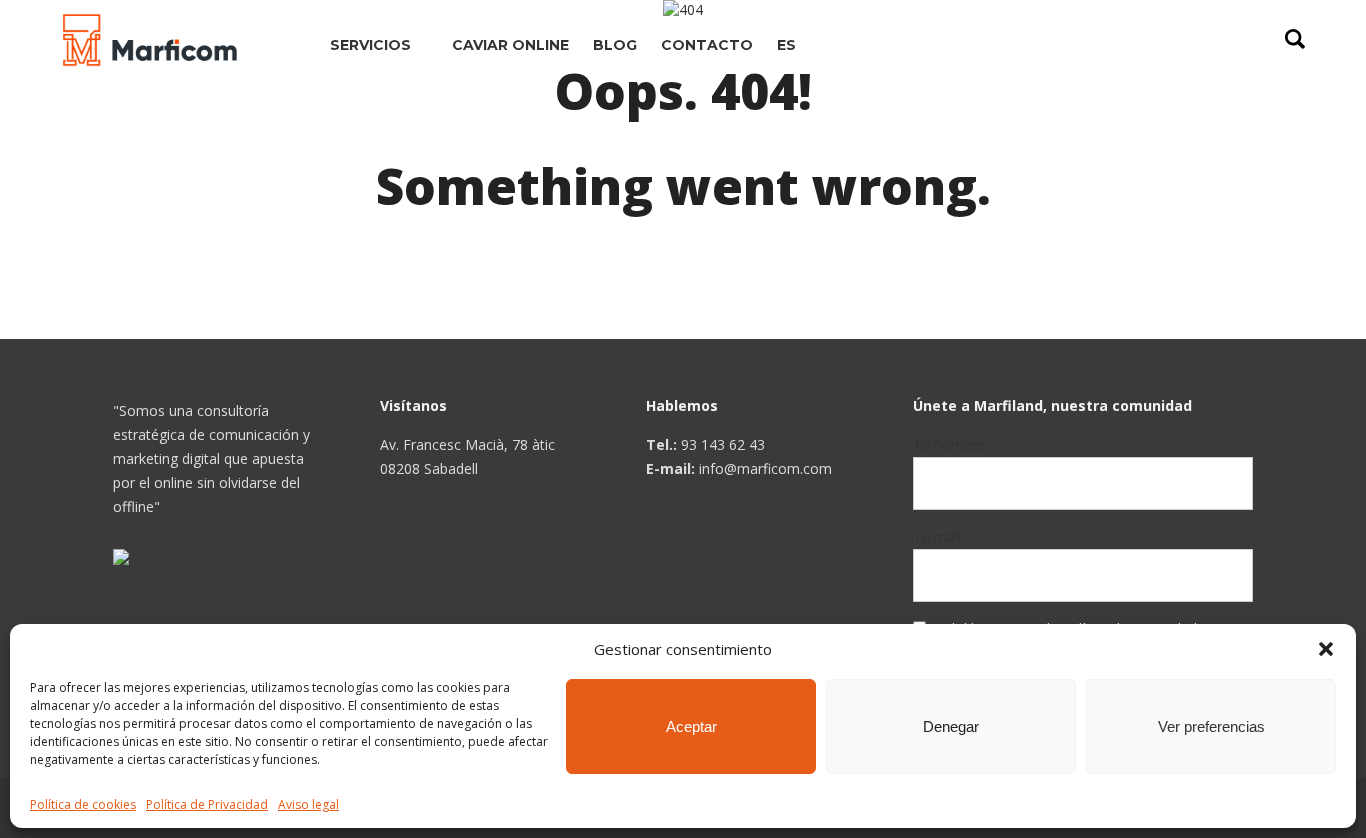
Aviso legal (308, 804)
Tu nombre (949, 444)
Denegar (951, 726)
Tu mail (937, 536)
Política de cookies (83, 804)
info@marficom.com (765, 468)
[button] (1326, 649)
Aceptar (691, 726)
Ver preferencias (1211, 726)
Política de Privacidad (207, 804)
